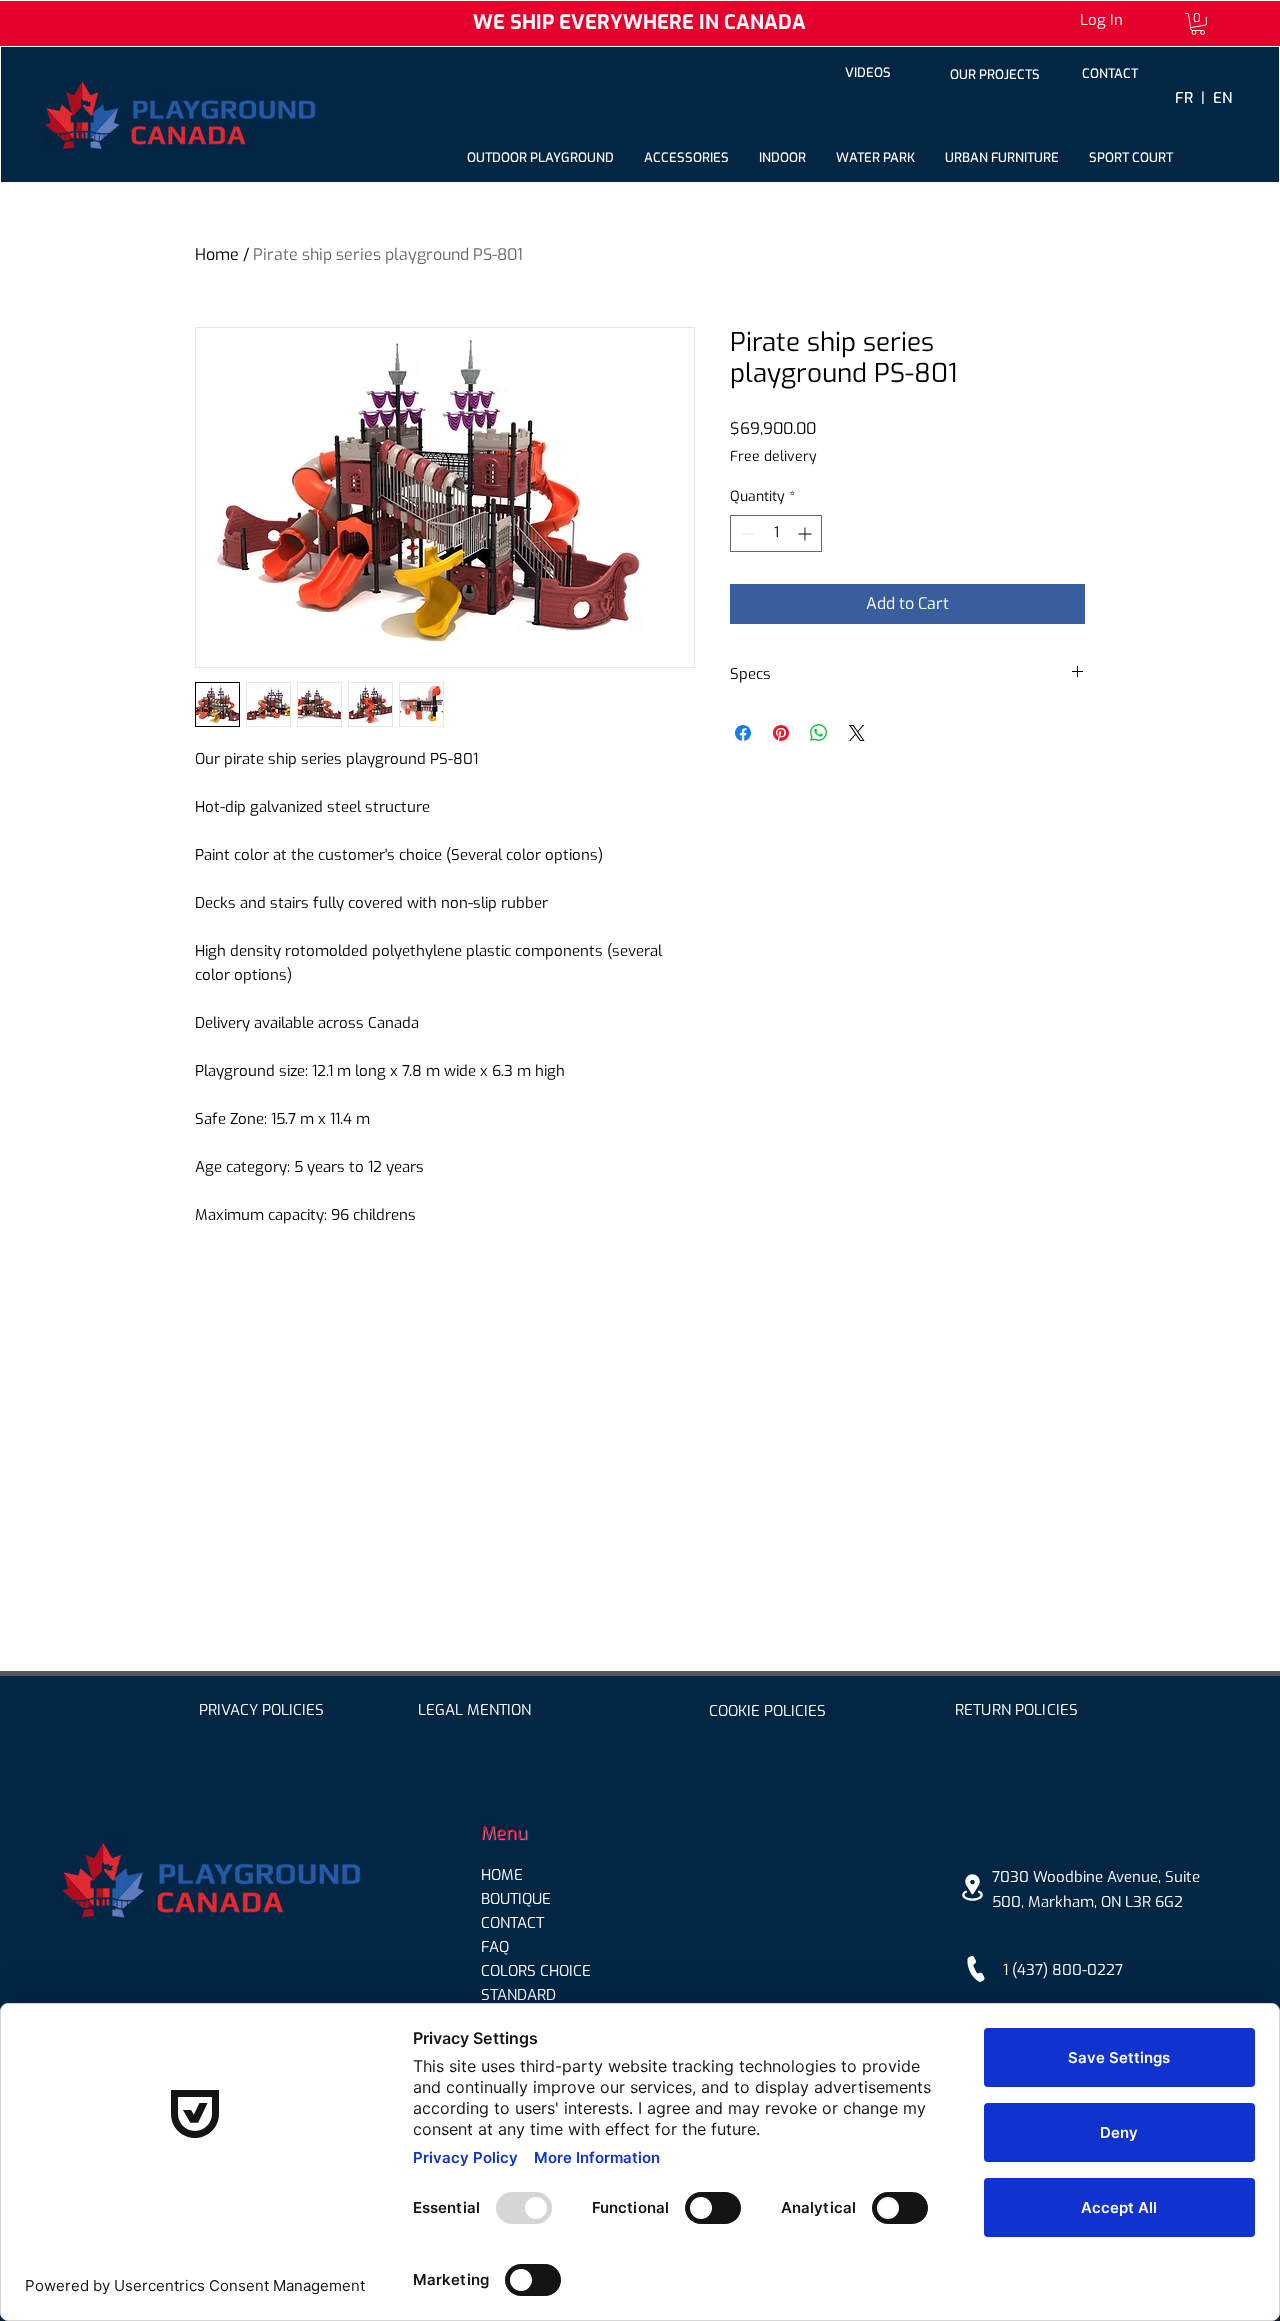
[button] (1198, 24)
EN (1222, 98)
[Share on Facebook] (743, 733)
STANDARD (518, 1995)
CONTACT (512, 1923)
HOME (502, 1875)
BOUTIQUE (516, 1899)
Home (217, 254)
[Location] (972, 1887)
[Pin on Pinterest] (781, 733)
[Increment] (806, 533)
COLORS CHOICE (536, 1971)
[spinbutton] (776, 533)
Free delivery (773, 456)
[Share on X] (857, 733)
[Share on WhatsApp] (819, 733)
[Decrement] (745, 533)
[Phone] (976, 1969)
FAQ (495, 1947)
